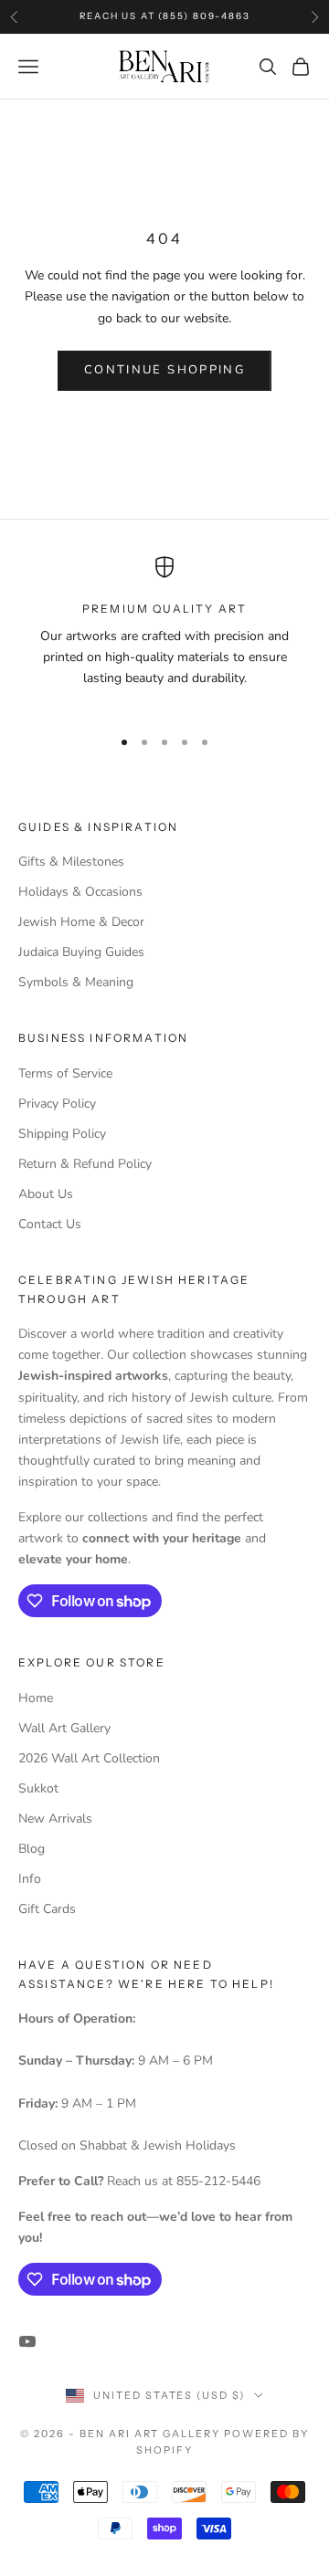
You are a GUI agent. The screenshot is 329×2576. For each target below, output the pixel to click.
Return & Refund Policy (85, 1164)
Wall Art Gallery (64, 1728)
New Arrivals (55, 1819)
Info (30, 1879)
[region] (164, 633)
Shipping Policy (62, 1134)
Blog (32, 1849)
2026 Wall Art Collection (89, 1758)
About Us (46, 1194)
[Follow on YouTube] (27, 2341)
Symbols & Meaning (76, 982)
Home (36, 1698)
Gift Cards (47, 1909)
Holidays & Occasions (80, 892)
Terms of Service (65, 1073)
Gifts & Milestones (71, 862)
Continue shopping (164, 370)
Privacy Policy (57, 1104)
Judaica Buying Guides (81, 952)
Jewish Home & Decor (81, 922)
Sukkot (38, 1788)
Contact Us (50, 1224)
